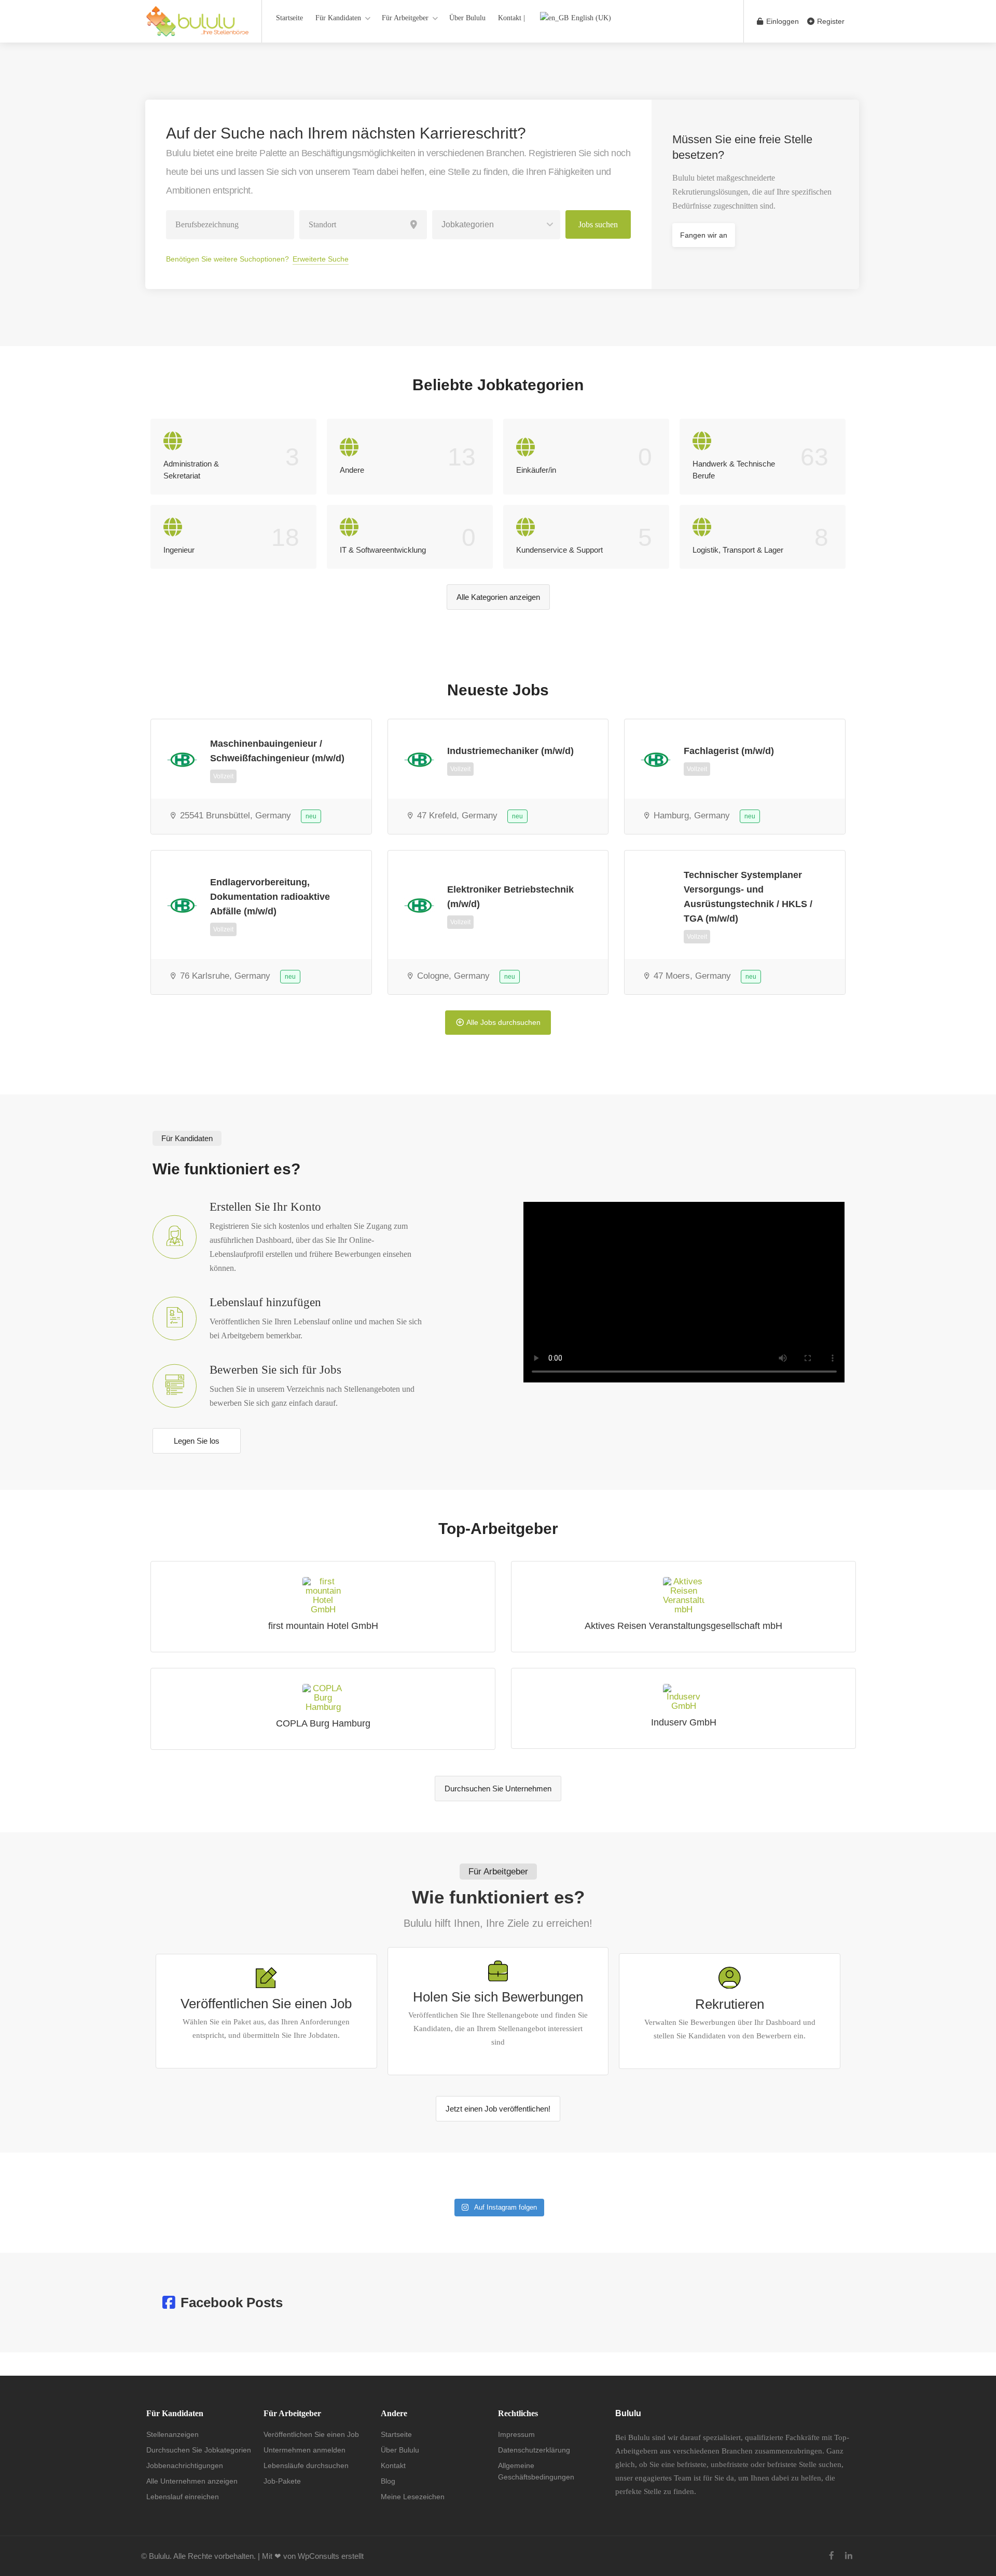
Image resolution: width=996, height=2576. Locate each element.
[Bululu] (197, 27)
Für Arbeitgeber (405, 18)
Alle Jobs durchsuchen (503, 1022)
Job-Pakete (282, 2481)
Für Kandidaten (338, 18)
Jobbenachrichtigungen (185, 2465)
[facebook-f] (831, 2556)
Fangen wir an (704, 235)
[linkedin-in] (848, 2556)
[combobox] (496, 225)
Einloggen (781, 21)
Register (830, 21)
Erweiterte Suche (321, 259)
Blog (388, 2481)
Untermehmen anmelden (305, 2450)
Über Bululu (467, 18)
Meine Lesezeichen (413, 2497)
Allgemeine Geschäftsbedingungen (536, 2471)
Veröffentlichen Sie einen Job (311, 2434)
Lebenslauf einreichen (183, 2497)
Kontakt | (511, 18)
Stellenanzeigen (172, 2434)
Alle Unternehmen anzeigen (192, 2481)
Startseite (289, 18)
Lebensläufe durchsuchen (306, 2465)
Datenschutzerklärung (534, 2450)
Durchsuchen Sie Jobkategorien (199, 2450)
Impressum (516, 2434)
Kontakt (393, 2465)
